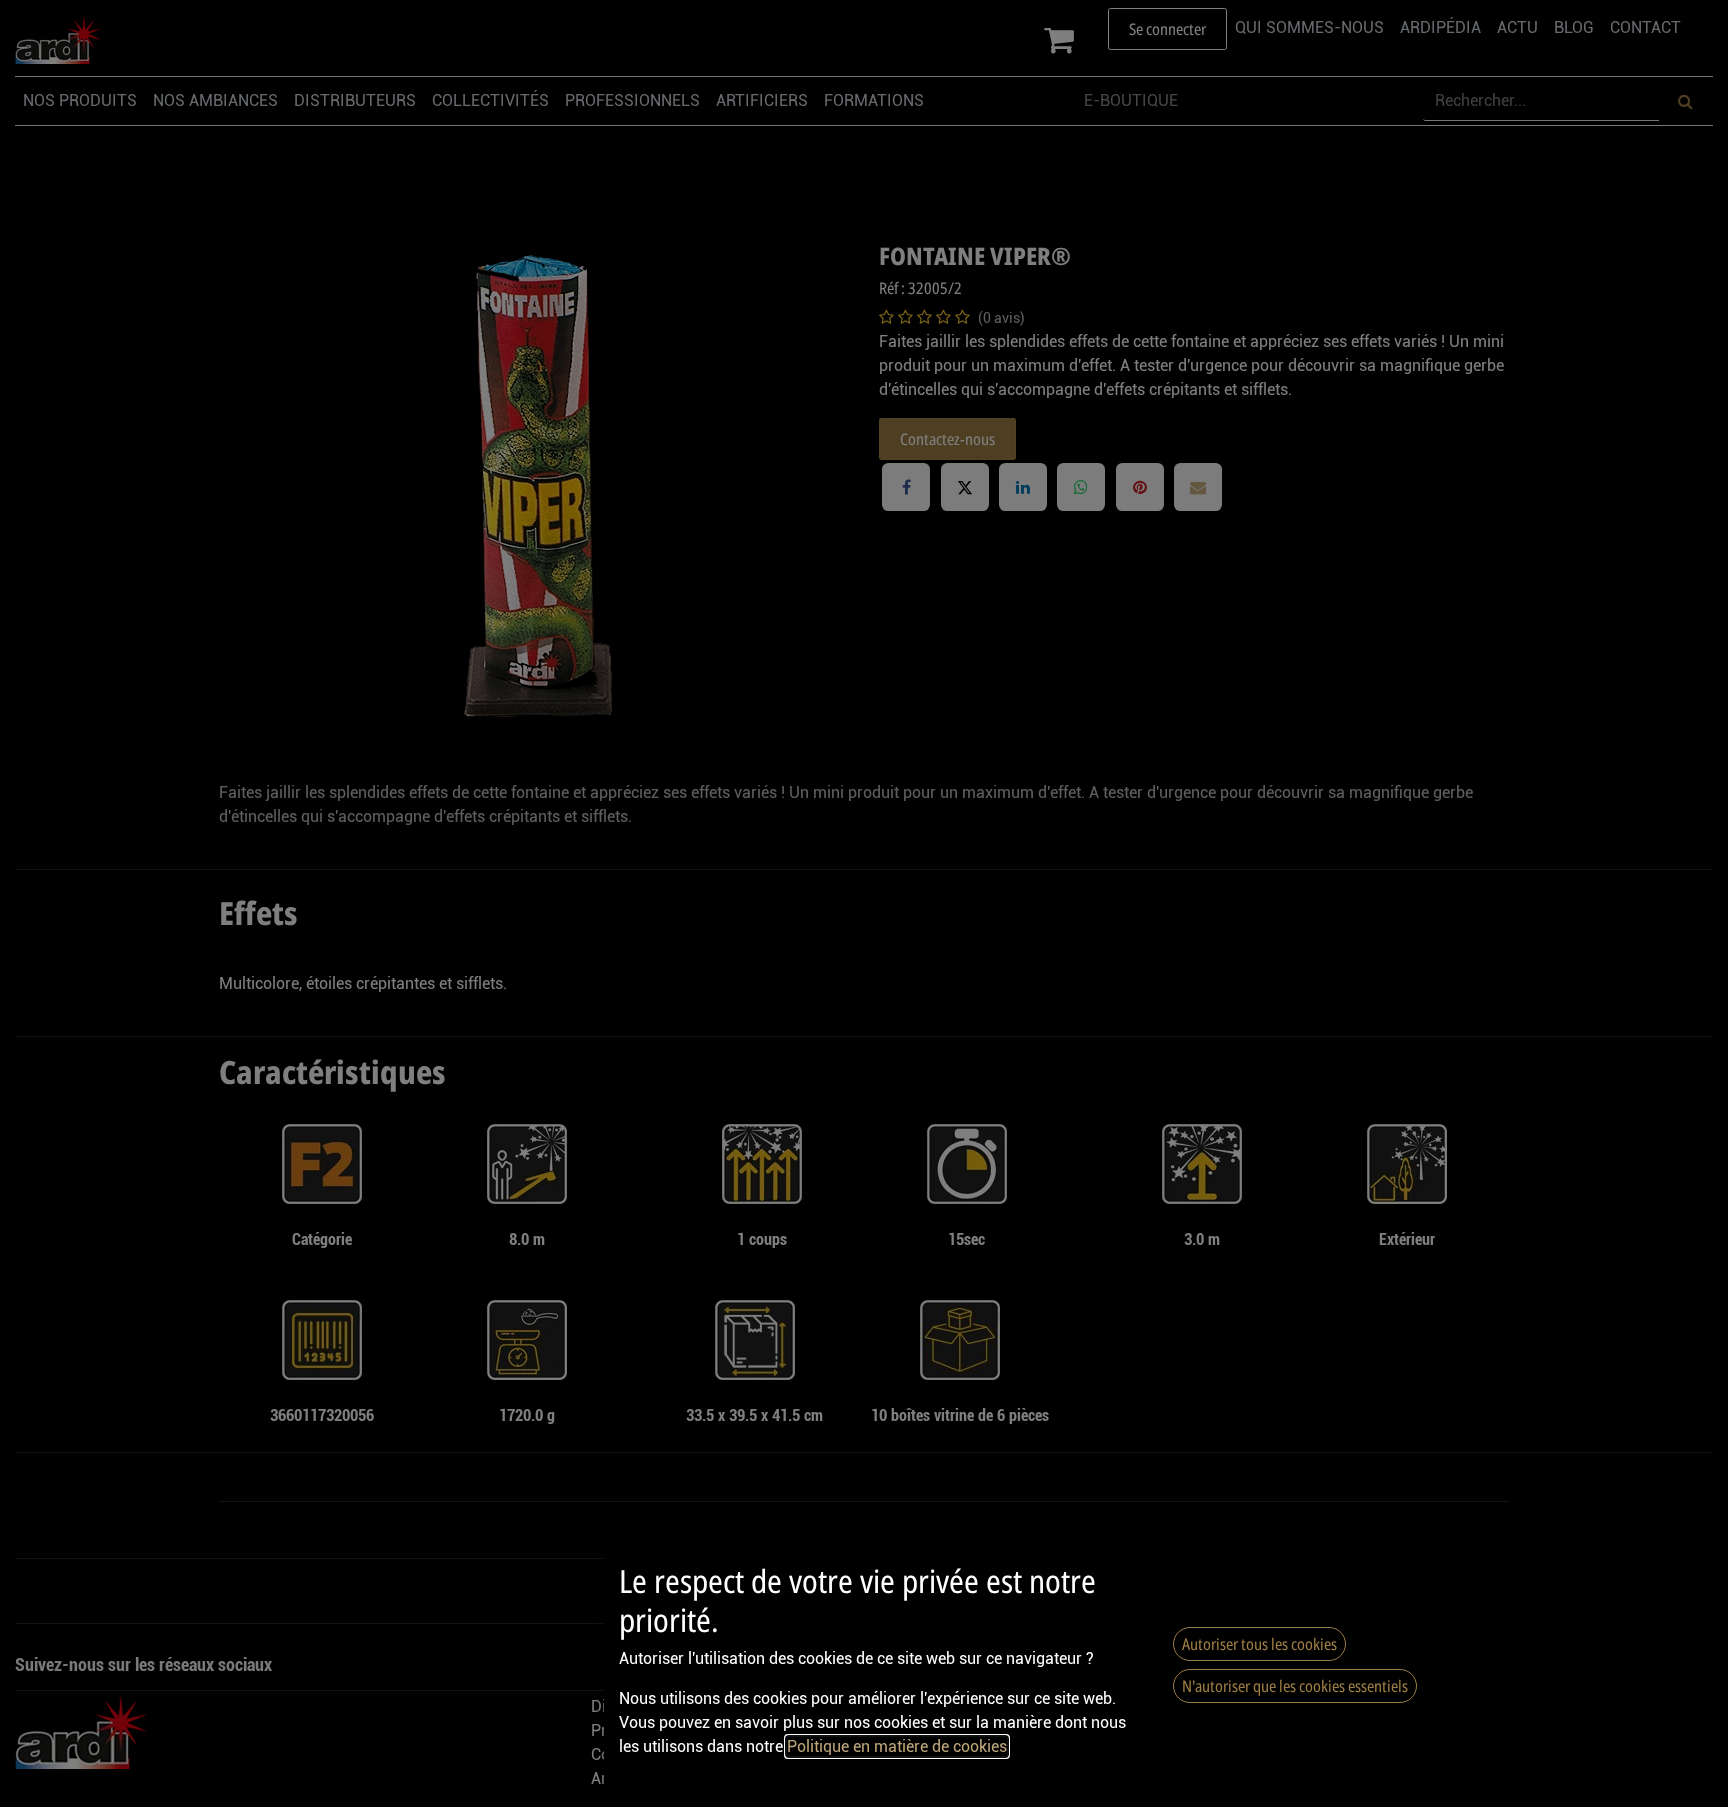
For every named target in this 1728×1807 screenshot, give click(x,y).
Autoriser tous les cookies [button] (1259, 1644)
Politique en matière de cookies (897, 1746)
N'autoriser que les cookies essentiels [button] (1295, 1686)
